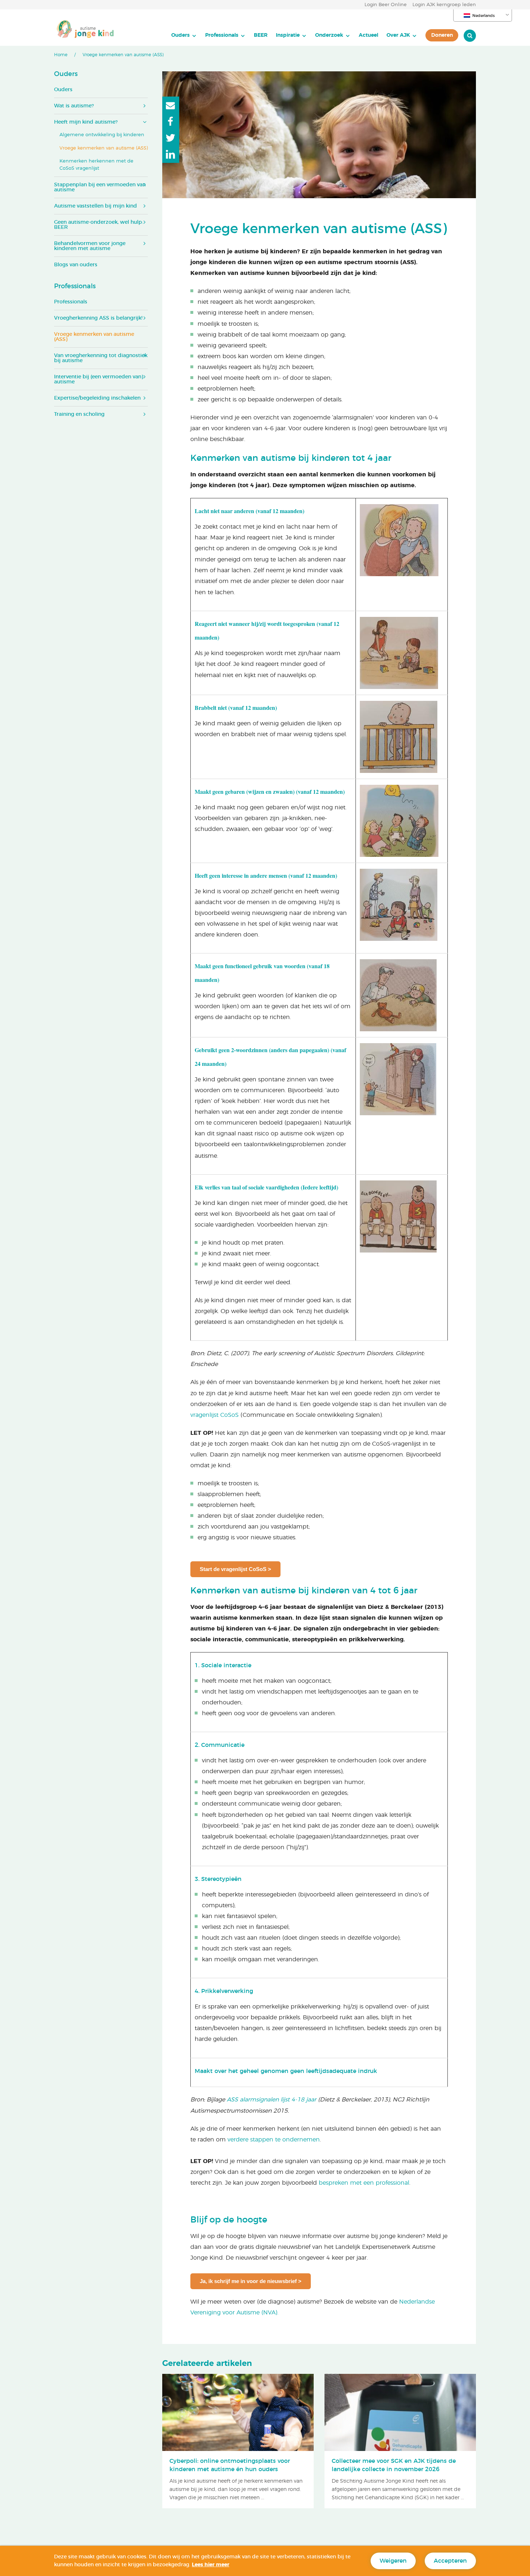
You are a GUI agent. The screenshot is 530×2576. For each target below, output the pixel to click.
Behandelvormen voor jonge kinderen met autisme (90, 246)
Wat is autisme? (74, 106)
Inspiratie (288, 35)
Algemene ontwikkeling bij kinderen (102, 135)
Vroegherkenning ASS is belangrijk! (98, 318)
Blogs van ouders (76, 265)
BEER (261, 35)
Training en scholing (79, 414)
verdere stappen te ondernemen (274, 2140)
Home (61, 55)
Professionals (222, 35)
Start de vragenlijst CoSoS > (235, 1569)
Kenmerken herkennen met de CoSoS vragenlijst (96, 165)
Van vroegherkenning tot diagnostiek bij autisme (101, 358)
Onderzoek (329, 35)
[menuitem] (184, 35)
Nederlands (483, 16)
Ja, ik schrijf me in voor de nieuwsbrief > (251, 2281)
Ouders (180, 35)
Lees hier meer (211, 2565)
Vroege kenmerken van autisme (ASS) (104, 148)
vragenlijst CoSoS (215, 1415)
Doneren (442, 35)
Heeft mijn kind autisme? (86, 122)
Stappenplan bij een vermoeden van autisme (100, 187)
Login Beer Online (386, 5)
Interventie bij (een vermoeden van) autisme (99, 379)
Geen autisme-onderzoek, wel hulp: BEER (99, 225)
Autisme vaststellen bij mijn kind (96, 206)
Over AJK (398, 35)
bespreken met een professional (364, 2183)
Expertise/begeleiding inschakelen (97, 398)
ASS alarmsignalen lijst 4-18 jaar (271, 2100)
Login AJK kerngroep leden (444, 5)
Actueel (368, 35)
